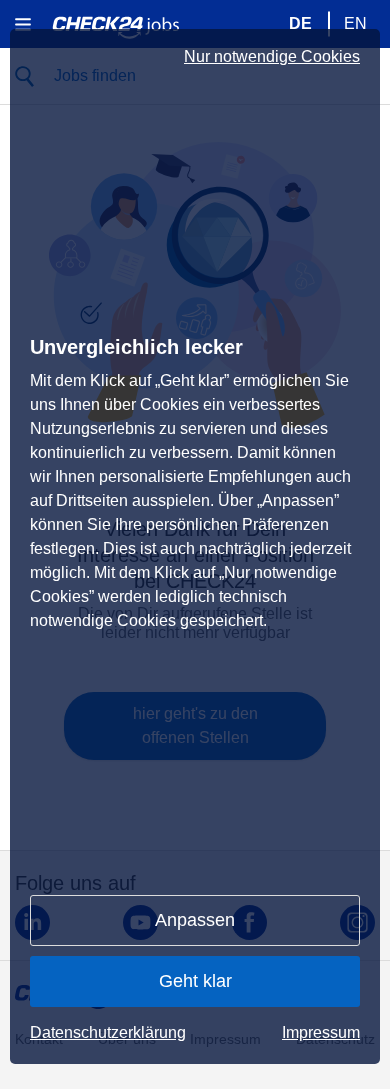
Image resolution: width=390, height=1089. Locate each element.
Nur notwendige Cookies (272, 57)
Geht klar (195, 981)
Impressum (321, 1032)
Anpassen (195, 920)
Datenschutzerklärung (108, 1032)
